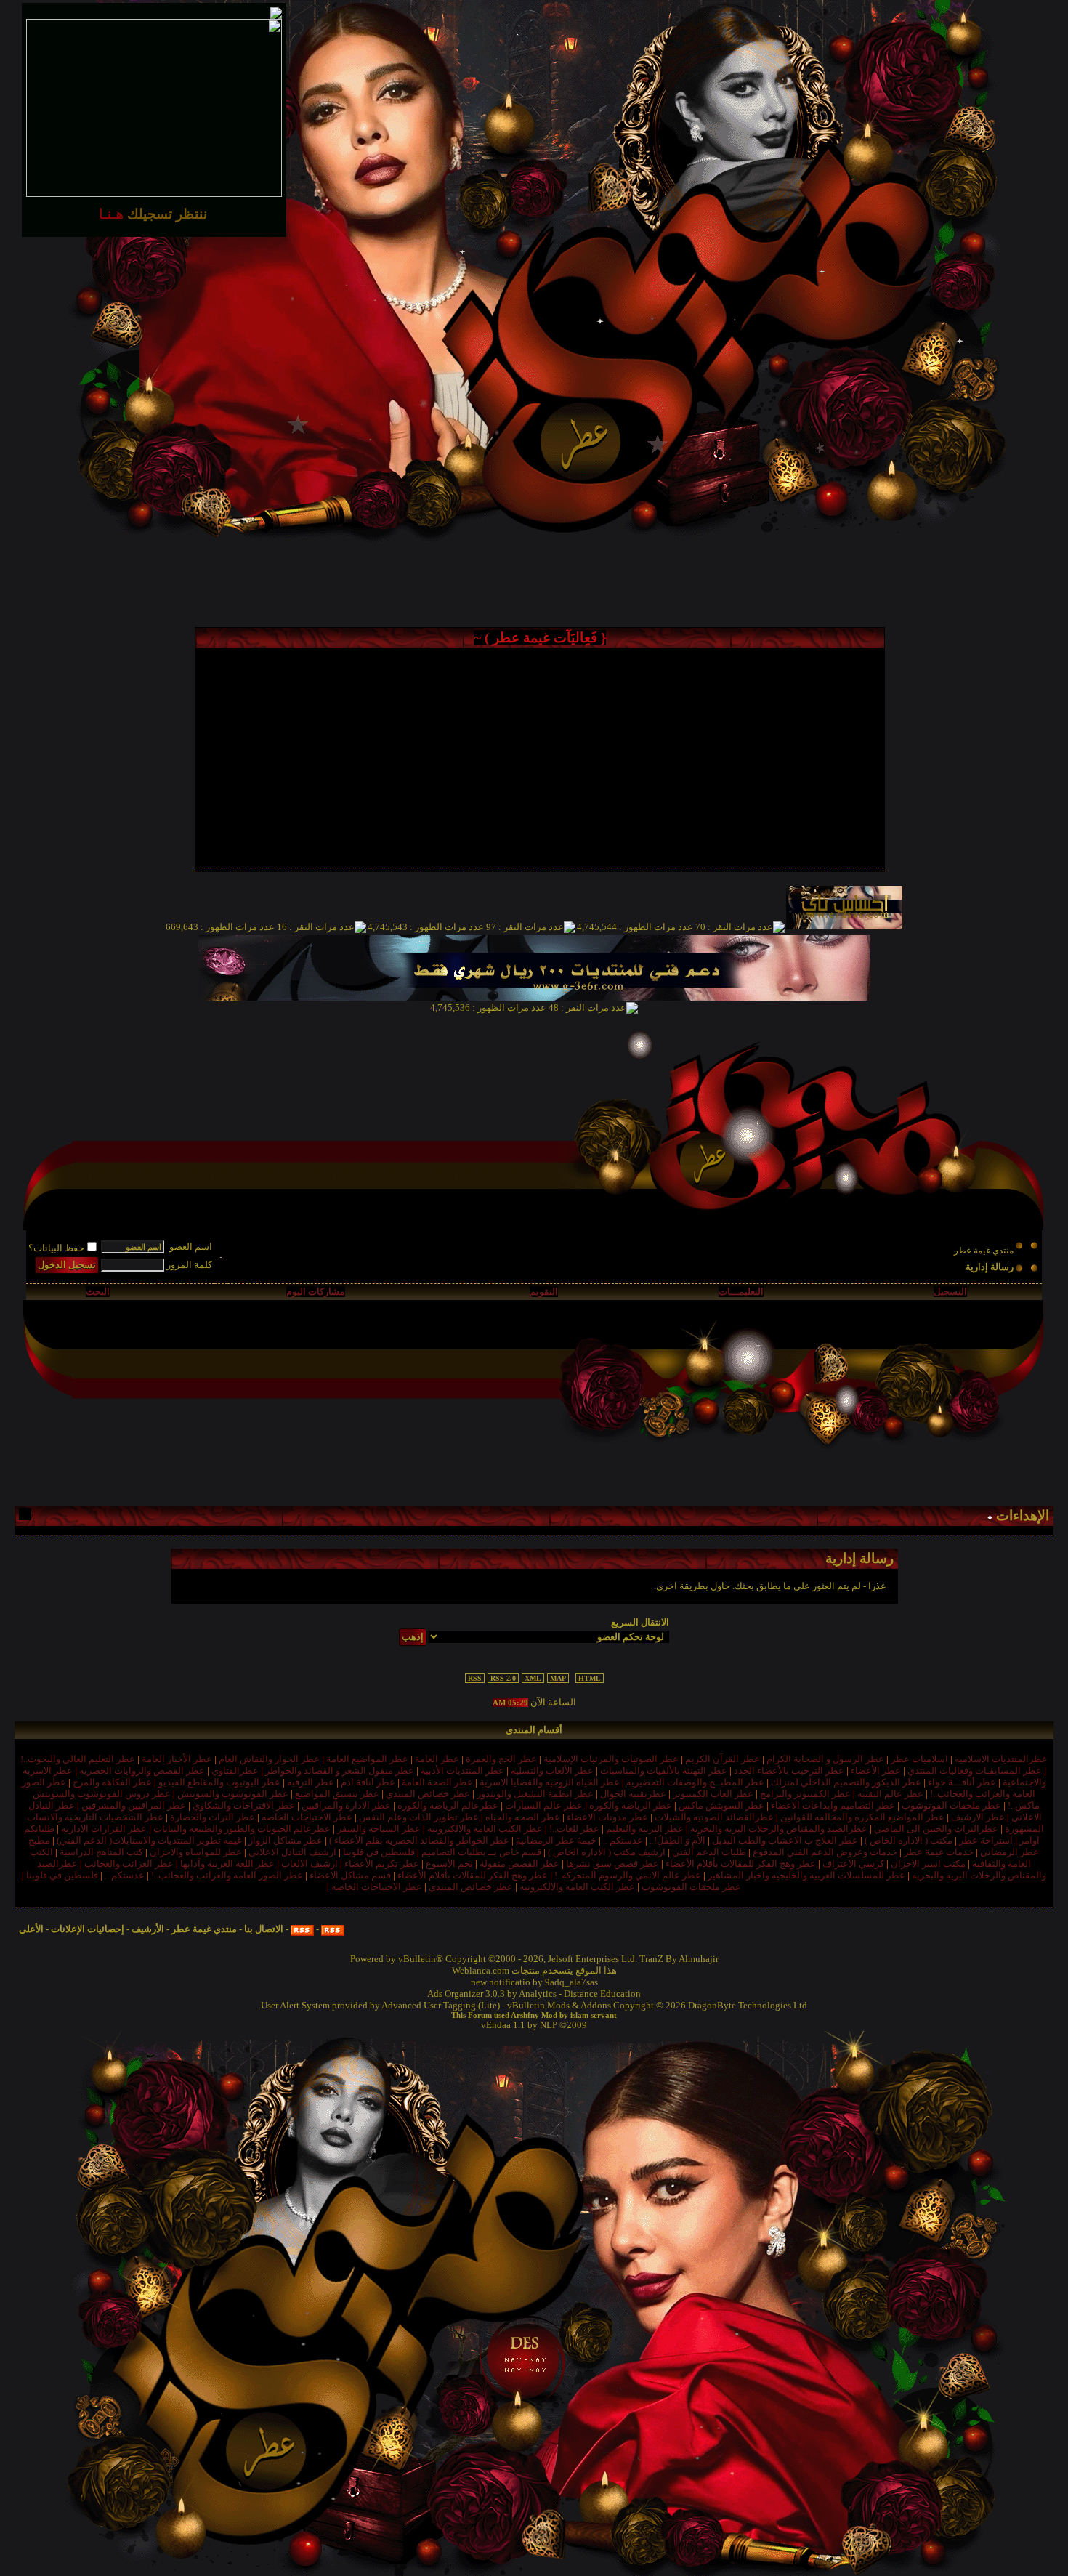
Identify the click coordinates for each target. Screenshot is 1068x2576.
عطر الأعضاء (876, 1771)
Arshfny (525, 2015)
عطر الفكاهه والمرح (112, 1782)
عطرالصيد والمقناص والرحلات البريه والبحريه (779, 1829)
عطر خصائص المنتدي (428, 1794)
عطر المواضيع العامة (367, 1759)
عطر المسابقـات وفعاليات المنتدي (975, 1771)
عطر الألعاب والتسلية (552, 1771)
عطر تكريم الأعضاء (382, 1864)
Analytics (538, 1994)
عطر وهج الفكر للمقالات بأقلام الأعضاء (741, 1864)
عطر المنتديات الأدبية (462, 1771)
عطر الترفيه (311, 1782)
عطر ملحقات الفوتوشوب (951, 1805)
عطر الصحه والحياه (523, 1817)
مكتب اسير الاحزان (928, 1864)
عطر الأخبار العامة (177, 1759)
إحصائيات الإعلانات (88, 1929)
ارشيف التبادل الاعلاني (292, 1852)
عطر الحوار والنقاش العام (269, 1759)
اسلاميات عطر (919, 1759)
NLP (549, 2025)
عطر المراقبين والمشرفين (134, 1805)
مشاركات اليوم (316, 1292)
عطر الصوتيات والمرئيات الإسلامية (611, 1759)
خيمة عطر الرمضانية (556, 1840)
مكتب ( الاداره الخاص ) (909, 1840)
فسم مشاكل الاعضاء (350, 1875)
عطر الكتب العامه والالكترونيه (485, 1829)
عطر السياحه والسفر (379, 1829)
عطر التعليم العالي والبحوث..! (78, 1759)
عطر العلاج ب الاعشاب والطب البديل (785, 1840)
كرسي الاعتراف (853, 1864)
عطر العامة (437, 1759)
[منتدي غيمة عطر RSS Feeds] (333, 1929)
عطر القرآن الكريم (723, 1759)
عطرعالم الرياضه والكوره (448, 1805)
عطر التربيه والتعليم (645, 1829)
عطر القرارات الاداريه (104, 1829)
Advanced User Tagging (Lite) (441, 2005)
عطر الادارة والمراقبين (346, 1805)
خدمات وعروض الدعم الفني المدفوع (825, 1852)
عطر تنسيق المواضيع (337, 1794)
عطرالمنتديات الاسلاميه (1001, 1759)
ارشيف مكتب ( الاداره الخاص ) (607, 1852)
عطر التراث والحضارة (213, 1817)
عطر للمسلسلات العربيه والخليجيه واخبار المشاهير (806, 1875)
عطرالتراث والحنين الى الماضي (936, 1829)
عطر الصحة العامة (437, 1782)
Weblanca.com (481, 1970)
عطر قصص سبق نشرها (612, 1864)
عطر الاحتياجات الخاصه (307, 1817)
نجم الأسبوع (449, 1864)
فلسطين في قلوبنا (379, 1852)
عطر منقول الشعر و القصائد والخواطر (340, 1771)
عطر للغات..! (574, 1829)
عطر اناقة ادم (368, 1782)
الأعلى (31, 1929)
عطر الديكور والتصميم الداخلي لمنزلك (846, 1782)
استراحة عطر (986, 1840)
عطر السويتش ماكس (721, 1805)
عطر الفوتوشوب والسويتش (233, 1794)
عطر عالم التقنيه (890, 1794)
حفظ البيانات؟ (56, 1248)
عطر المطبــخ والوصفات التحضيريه (695, 1782)
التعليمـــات (741, 1292)
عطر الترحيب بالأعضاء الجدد (789, 1771)
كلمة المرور (189, 1265)
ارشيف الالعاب (310, 1864)
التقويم (544, 1292)
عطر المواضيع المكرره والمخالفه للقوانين (862, 1817)
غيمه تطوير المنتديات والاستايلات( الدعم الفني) (149, 1840)
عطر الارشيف (978, 1817)
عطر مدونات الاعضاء (607, 1817)
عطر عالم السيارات (544, 1805)
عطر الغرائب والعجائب (129, 1864)
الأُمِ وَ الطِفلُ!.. (677, 1840)
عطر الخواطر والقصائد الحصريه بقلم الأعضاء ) (419, 1840)
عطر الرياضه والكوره (631, 1805)
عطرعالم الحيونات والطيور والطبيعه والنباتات (242, 1829)
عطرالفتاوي (235, 1771)
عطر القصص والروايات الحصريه (142, 1771)
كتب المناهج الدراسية (101, 1852)
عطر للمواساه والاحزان (196, 1852)
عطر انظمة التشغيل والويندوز (535, 1794)
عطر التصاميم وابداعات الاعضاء (833, 1805)
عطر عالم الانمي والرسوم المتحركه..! (628, 1875)
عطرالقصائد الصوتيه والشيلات (714, 1817)
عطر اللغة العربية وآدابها (227, 1864)
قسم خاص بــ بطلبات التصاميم (481, 1852)
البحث (98, 1292)
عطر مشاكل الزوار (286, 1840)
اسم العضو (191, 1247)
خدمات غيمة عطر (939, 1852)
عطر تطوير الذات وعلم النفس (419, 1817)
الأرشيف (148, 1929)
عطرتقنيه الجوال (633, 1794)
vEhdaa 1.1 (503, 2025)
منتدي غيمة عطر (984, 1251)
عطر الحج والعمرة (501, 1759)
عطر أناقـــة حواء (962, 1782)
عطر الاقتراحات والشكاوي (244, 1805)
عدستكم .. (623, 1840)
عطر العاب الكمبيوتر (713, 1794)
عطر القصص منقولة (519, 1864)
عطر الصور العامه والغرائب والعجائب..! (227, 1875)
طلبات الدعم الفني (709, 1852)
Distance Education (602, 1994)
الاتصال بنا (264, 1929)
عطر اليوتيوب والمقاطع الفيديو (219, 1782)
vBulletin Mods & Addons (559, 2005)
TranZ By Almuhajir (679, 1959)
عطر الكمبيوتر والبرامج (805, 1794)
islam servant (594, 2015)
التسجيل (950, 1292)
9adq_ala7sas (571, 1982)
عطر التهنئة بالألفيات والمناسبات (664, 1771)
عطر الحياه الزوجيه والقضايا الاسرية (550, 1782)
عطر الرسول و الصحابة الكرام (825, 1759)
